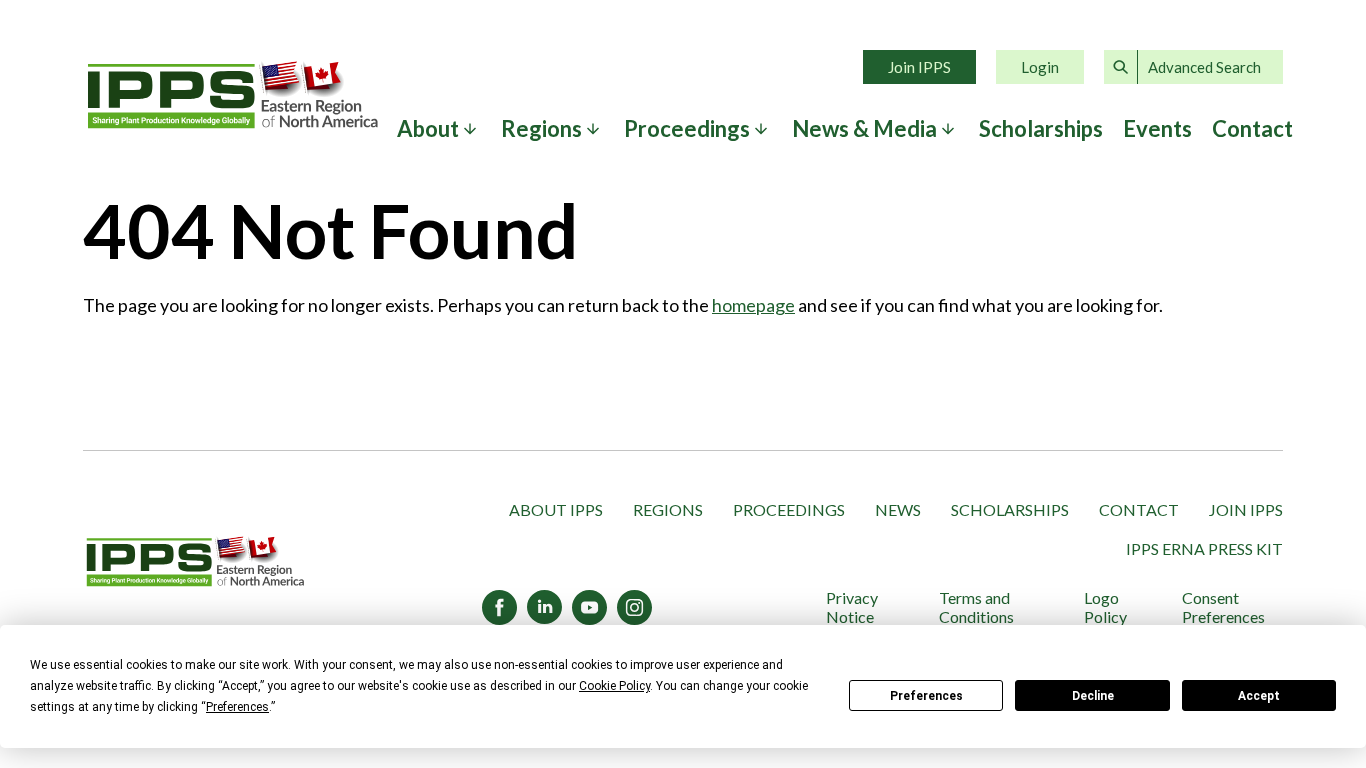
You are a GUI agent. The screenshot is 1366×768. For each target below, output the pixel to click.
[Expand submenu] (470, 129)
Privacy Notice (852, 607)
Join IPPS (919, 67)
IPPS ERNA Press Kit (1204, 548)
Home (233, 95)
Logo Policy (1105, 607)
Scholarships (1041, 129)
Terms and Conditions (976, 607)
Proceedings (789, 509)
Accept (1259, 696)
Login (1040, 67)
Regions (668, 509)
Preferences (926, 696)
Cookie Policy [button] (614, 686)
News (898, 509)
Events (1157, 129)
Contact (1252, 129)
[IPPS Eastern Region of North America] (195, 563)
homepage (753, 305)
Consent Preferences (1223, 607)
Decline (1093, 696)
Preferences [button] (237, 707)
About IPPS (556, 509)
